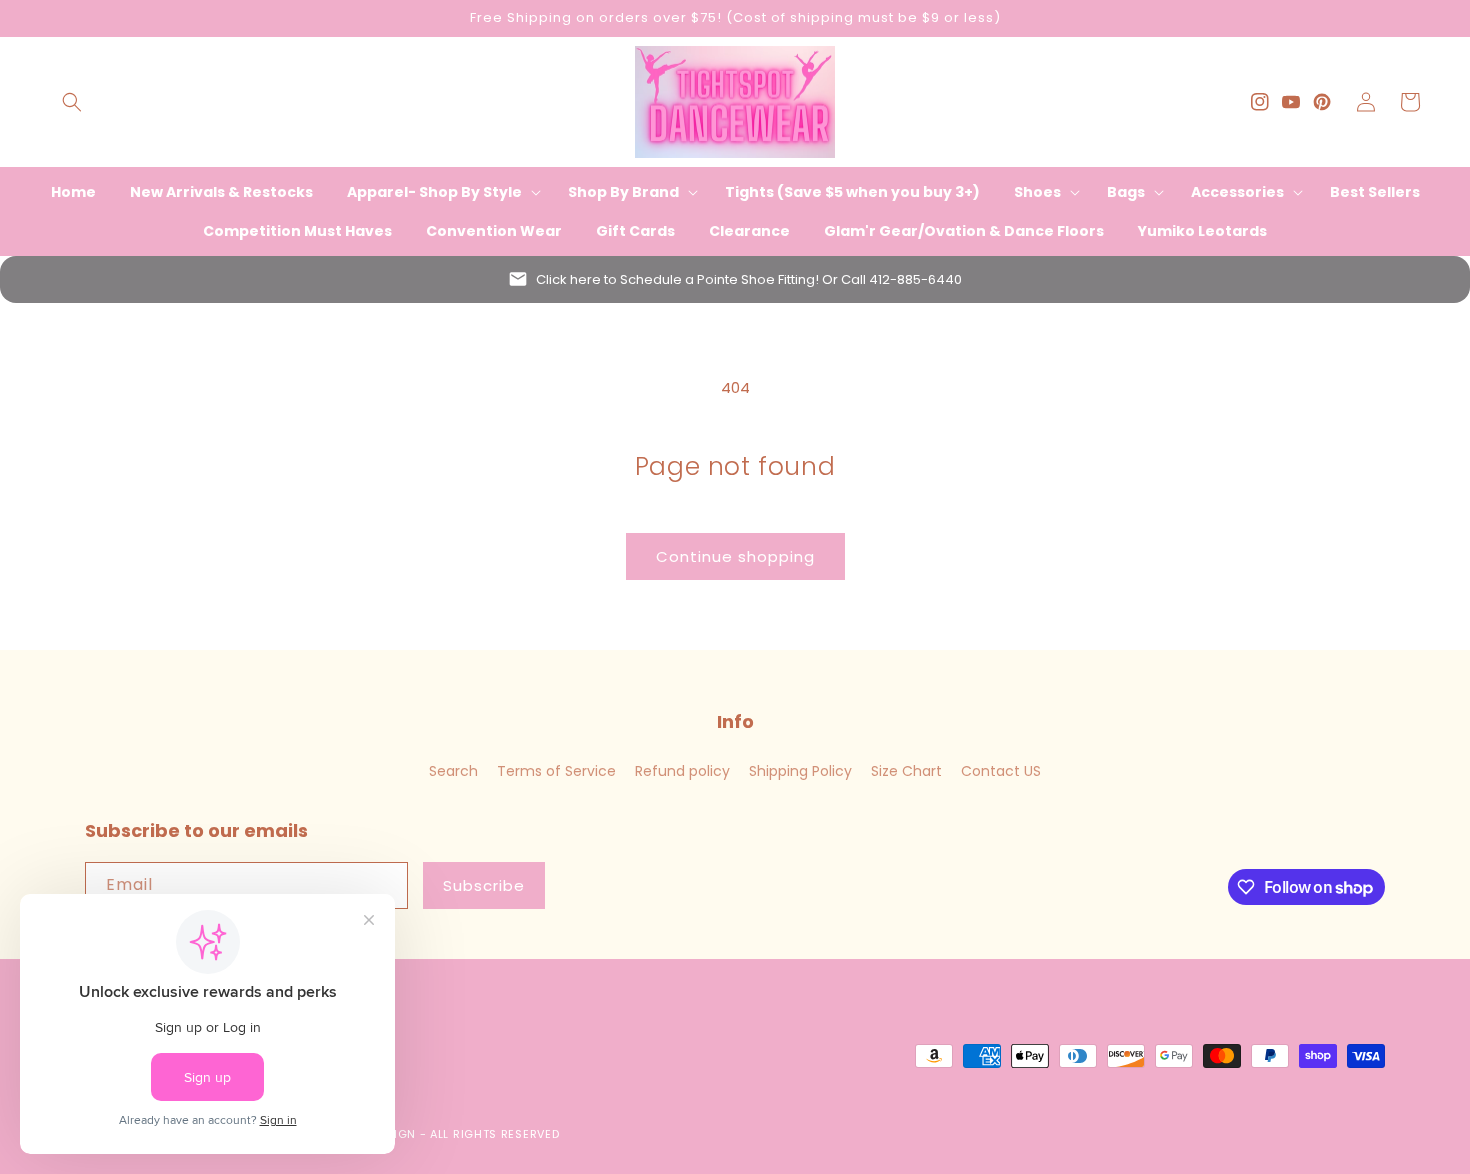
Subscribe (484, 885)
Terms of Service (556, 771)
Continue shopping (735, 556)
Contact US (1001, 771)
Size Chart (906, 771)
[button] (72, 102)
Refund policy (682, 771)
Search (453, 771)
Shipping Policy (800, 771)
